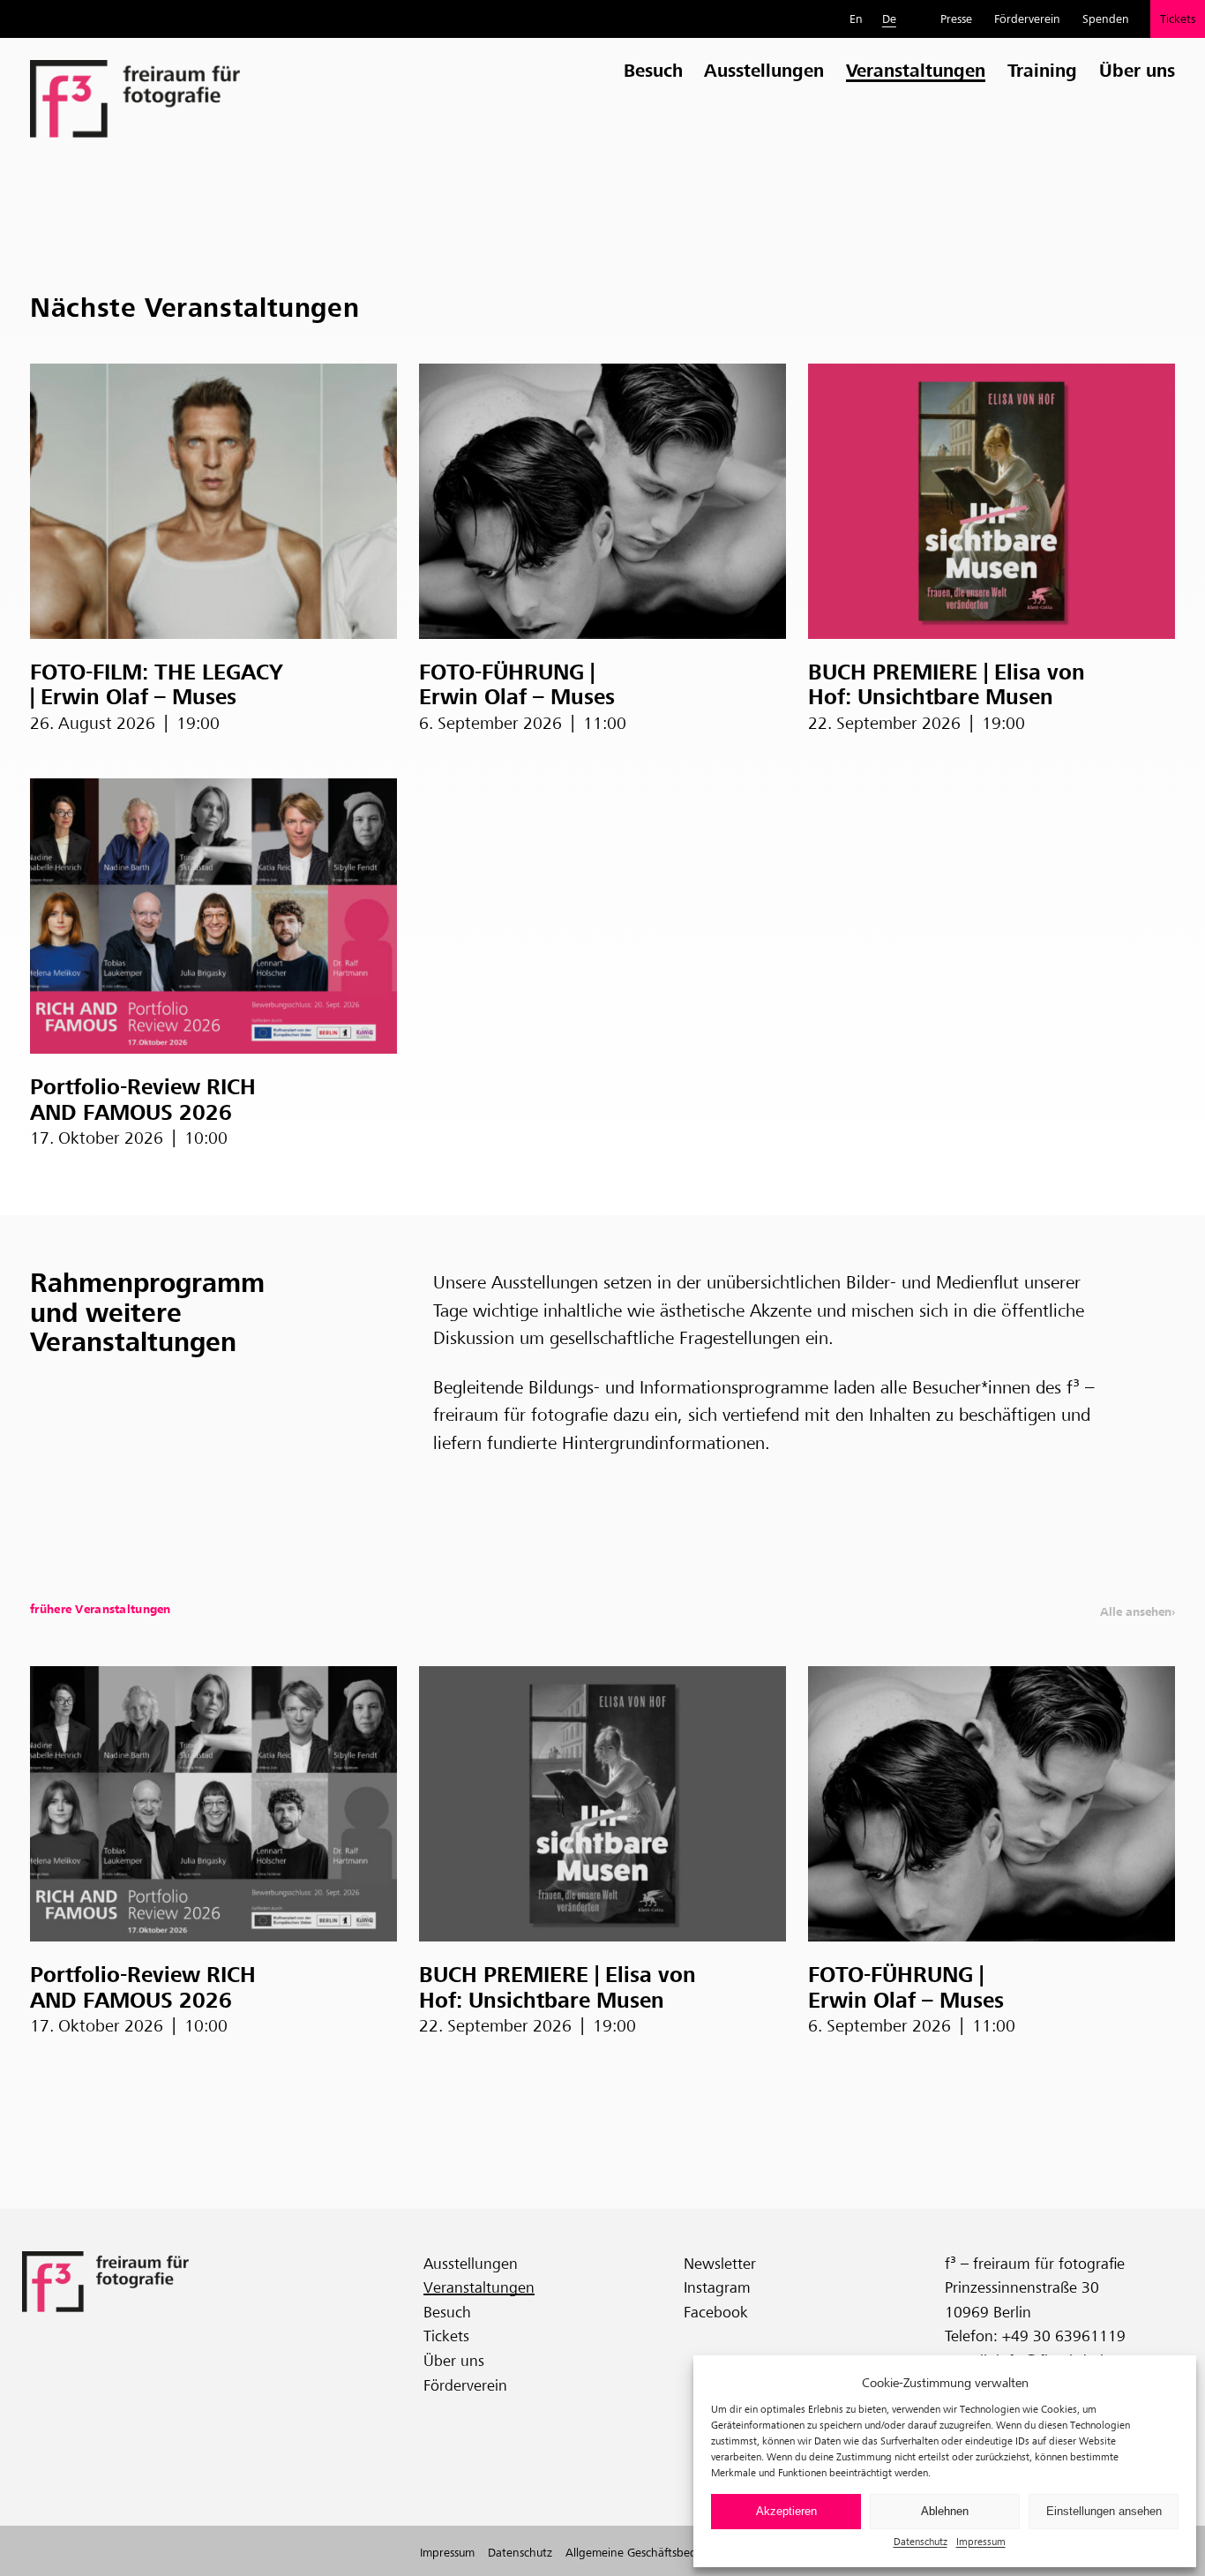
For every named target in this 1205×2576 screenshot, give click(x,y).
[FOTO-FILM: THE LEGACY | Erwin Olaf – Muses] (213, 501)
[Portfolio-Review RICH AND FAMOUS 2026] (213, 916)
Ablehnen (945, 2511)
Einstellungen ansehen (1104, 2511)
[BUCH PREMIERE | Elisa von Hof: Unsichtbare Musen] (992, 501)
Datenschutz (921, 2541)
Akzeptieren (786, 2511)
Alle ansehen (1136, 1612)
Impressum (981, 2541)
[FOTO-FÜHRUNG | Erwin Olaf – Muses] (602, 501)
